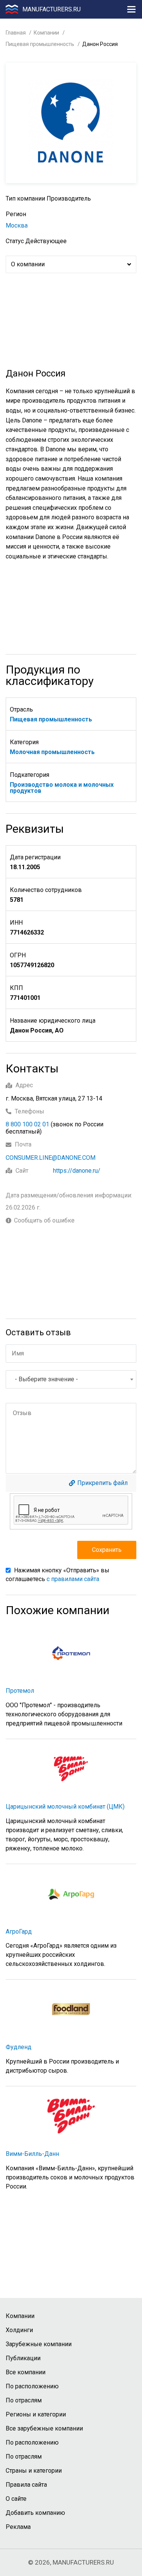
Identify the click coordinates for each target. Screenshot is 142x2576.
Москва (17, 225)
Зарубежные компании (39, 2344)
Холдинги (19, 2330)
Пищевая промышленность (40, 44)
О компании (28, 264)
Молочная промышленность (52, 752)
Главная (16, 33)
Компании (46, 33)
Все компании (26, 2372)
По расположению (32, 2386)
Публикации (23, 2358)
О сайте (16, 2499)
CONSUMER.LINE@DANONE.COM (51, 1158)
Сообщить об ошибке (44, 1221)
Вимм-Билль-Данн (32, 2154)
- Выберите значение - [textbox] (46, 1379)
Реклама (18, 2527)
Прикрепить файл (102, 1483)
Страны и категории (34, 2471)
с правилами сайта (73, 1579)
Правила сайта (26, 2485)
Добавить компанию (35, 2513)
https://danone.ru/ (77, 1171)
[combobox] (71, 1379)
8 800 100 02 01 (27, 1124)
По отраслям (24, 2400)
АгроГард (19, 1932)
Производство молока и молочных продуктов (62, 788)
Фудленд (19, 2047)
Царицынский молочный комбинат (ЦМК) (65, 1807)
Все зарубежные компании (44, 2428)
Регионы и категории (36, 2414)
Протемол (20, 1691)
